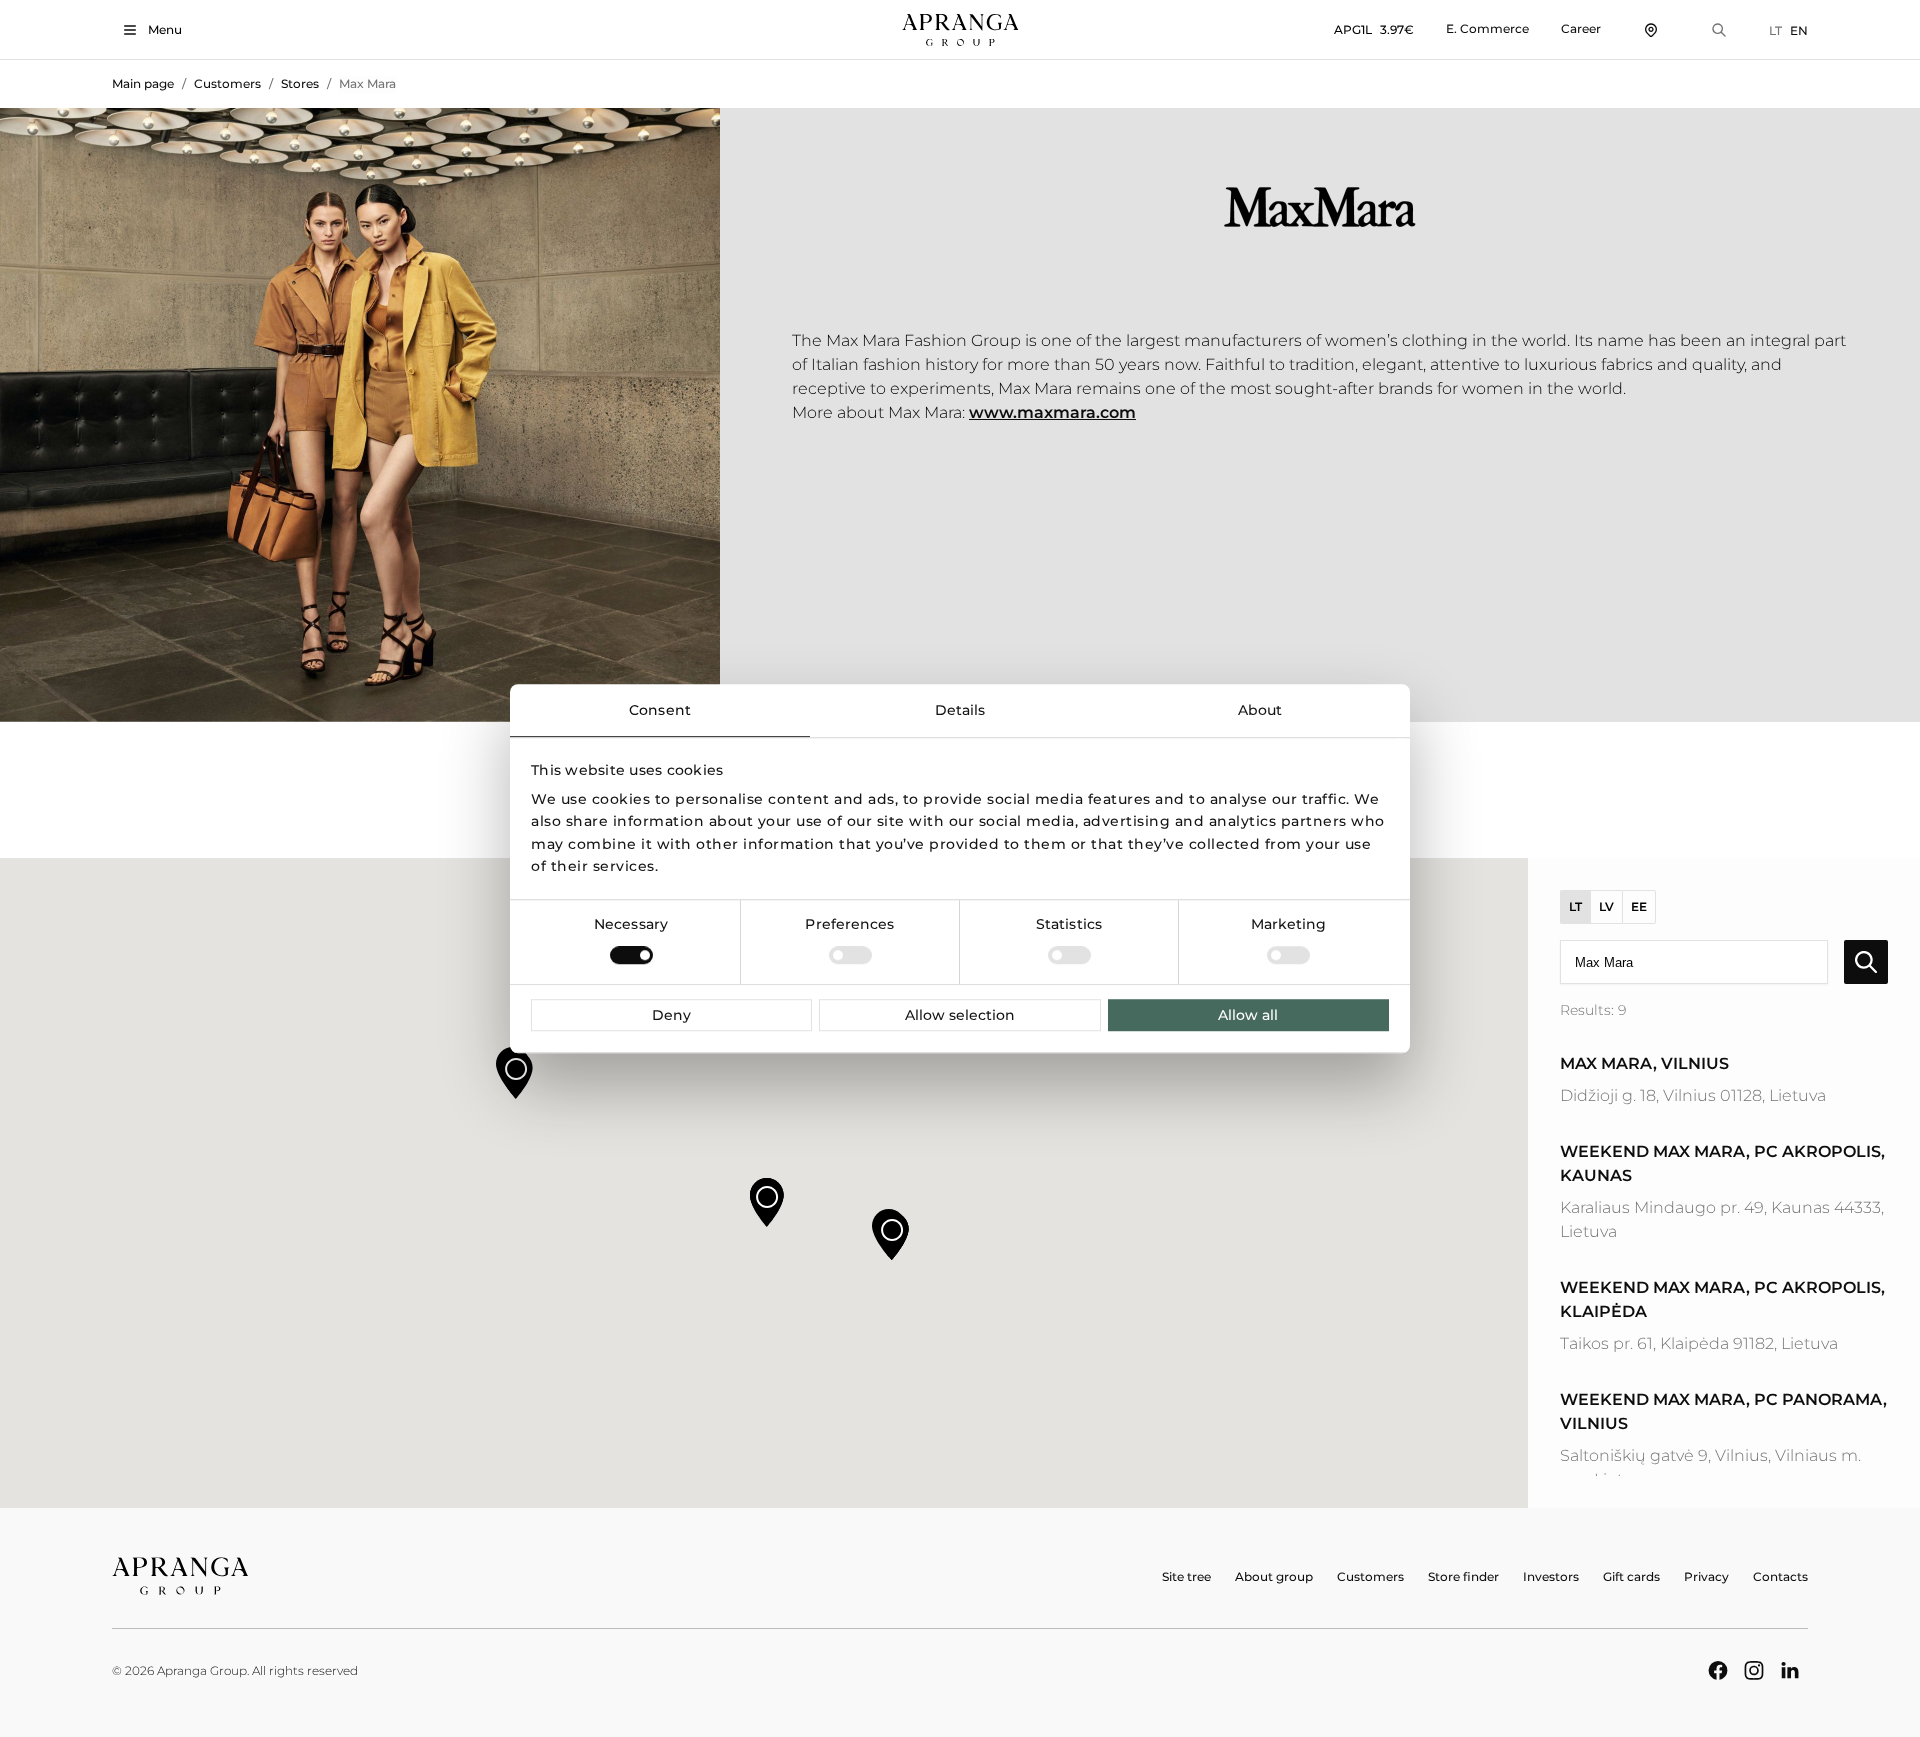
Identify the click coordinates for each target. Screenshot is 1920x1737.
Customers (227, 83)
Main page (143, 83)
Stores (300, 83)
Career (1581, 28)
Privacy (1706, 1576)
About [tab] (1260, 710)
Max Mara (367, 83)
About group (1274, 1576)
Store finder (1463, 1576)
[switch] (850, 955)
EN (1799, 30)
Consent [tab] (660, 710)
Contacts (1780, 1576)
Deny (671, 1015)
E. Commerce (1487, 28)
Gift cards (1631, 1576)
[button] (767, 1203)
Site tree (1186, 1576)
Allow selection (960, 1015)
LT (1775, 30)
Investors (1551, 1576)
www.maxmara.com (1052, 412)
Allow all (1248, 1015)
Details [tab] (960, 710)
